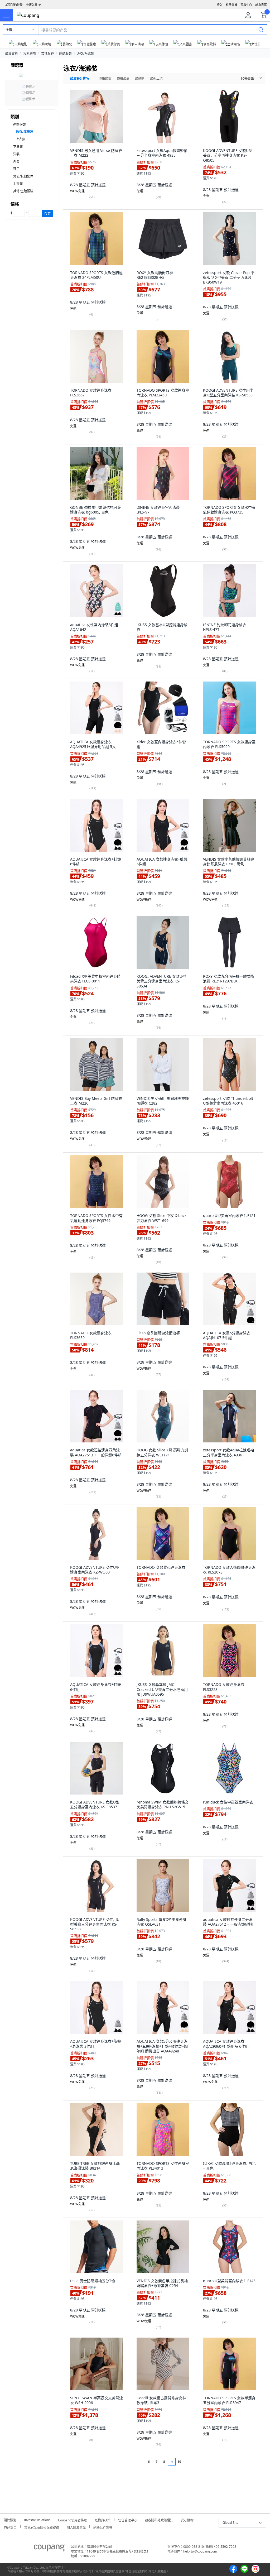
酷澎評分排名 (80, 78)
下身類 (18, 147)
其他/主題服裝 (23, 191)
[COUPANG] (49, 2549)
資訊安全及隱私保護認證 (42, 2527)
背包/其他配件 (23, 176)
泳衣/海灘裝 (85, 53)
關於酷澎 (10, 2519)
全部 (9, 30)
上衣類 (21, 139)
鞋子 (16, 169)
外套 (16, 162)
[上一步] (139, 2462)
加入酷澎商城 (76, 2527)
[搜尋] (261, 30)
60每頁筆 (247, 78)
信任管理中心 (128, 2519)
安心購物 (187, 2519)
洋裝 (16, 154)
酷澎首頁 (12, 53)
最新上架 (156, 78)
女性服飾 (47, 53)
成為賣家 (261, 5)
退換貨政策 (103, 2519)
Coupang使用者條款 (73, 2519)
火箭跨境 (30, 53)
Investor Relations (37, 2519)
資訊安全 (10, 2527)
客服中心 (246, 5)
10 (179, 2462)
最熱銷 (140, 78)
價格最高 (123, 78)
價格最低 (105, 78)
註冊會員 (232, 5)
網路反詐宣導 (103, 2527)
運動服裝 (65, 53)
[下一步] (189, 2462)
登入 (220, 5)
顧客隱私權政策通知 (159, 2519)
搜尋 (47, 214)
